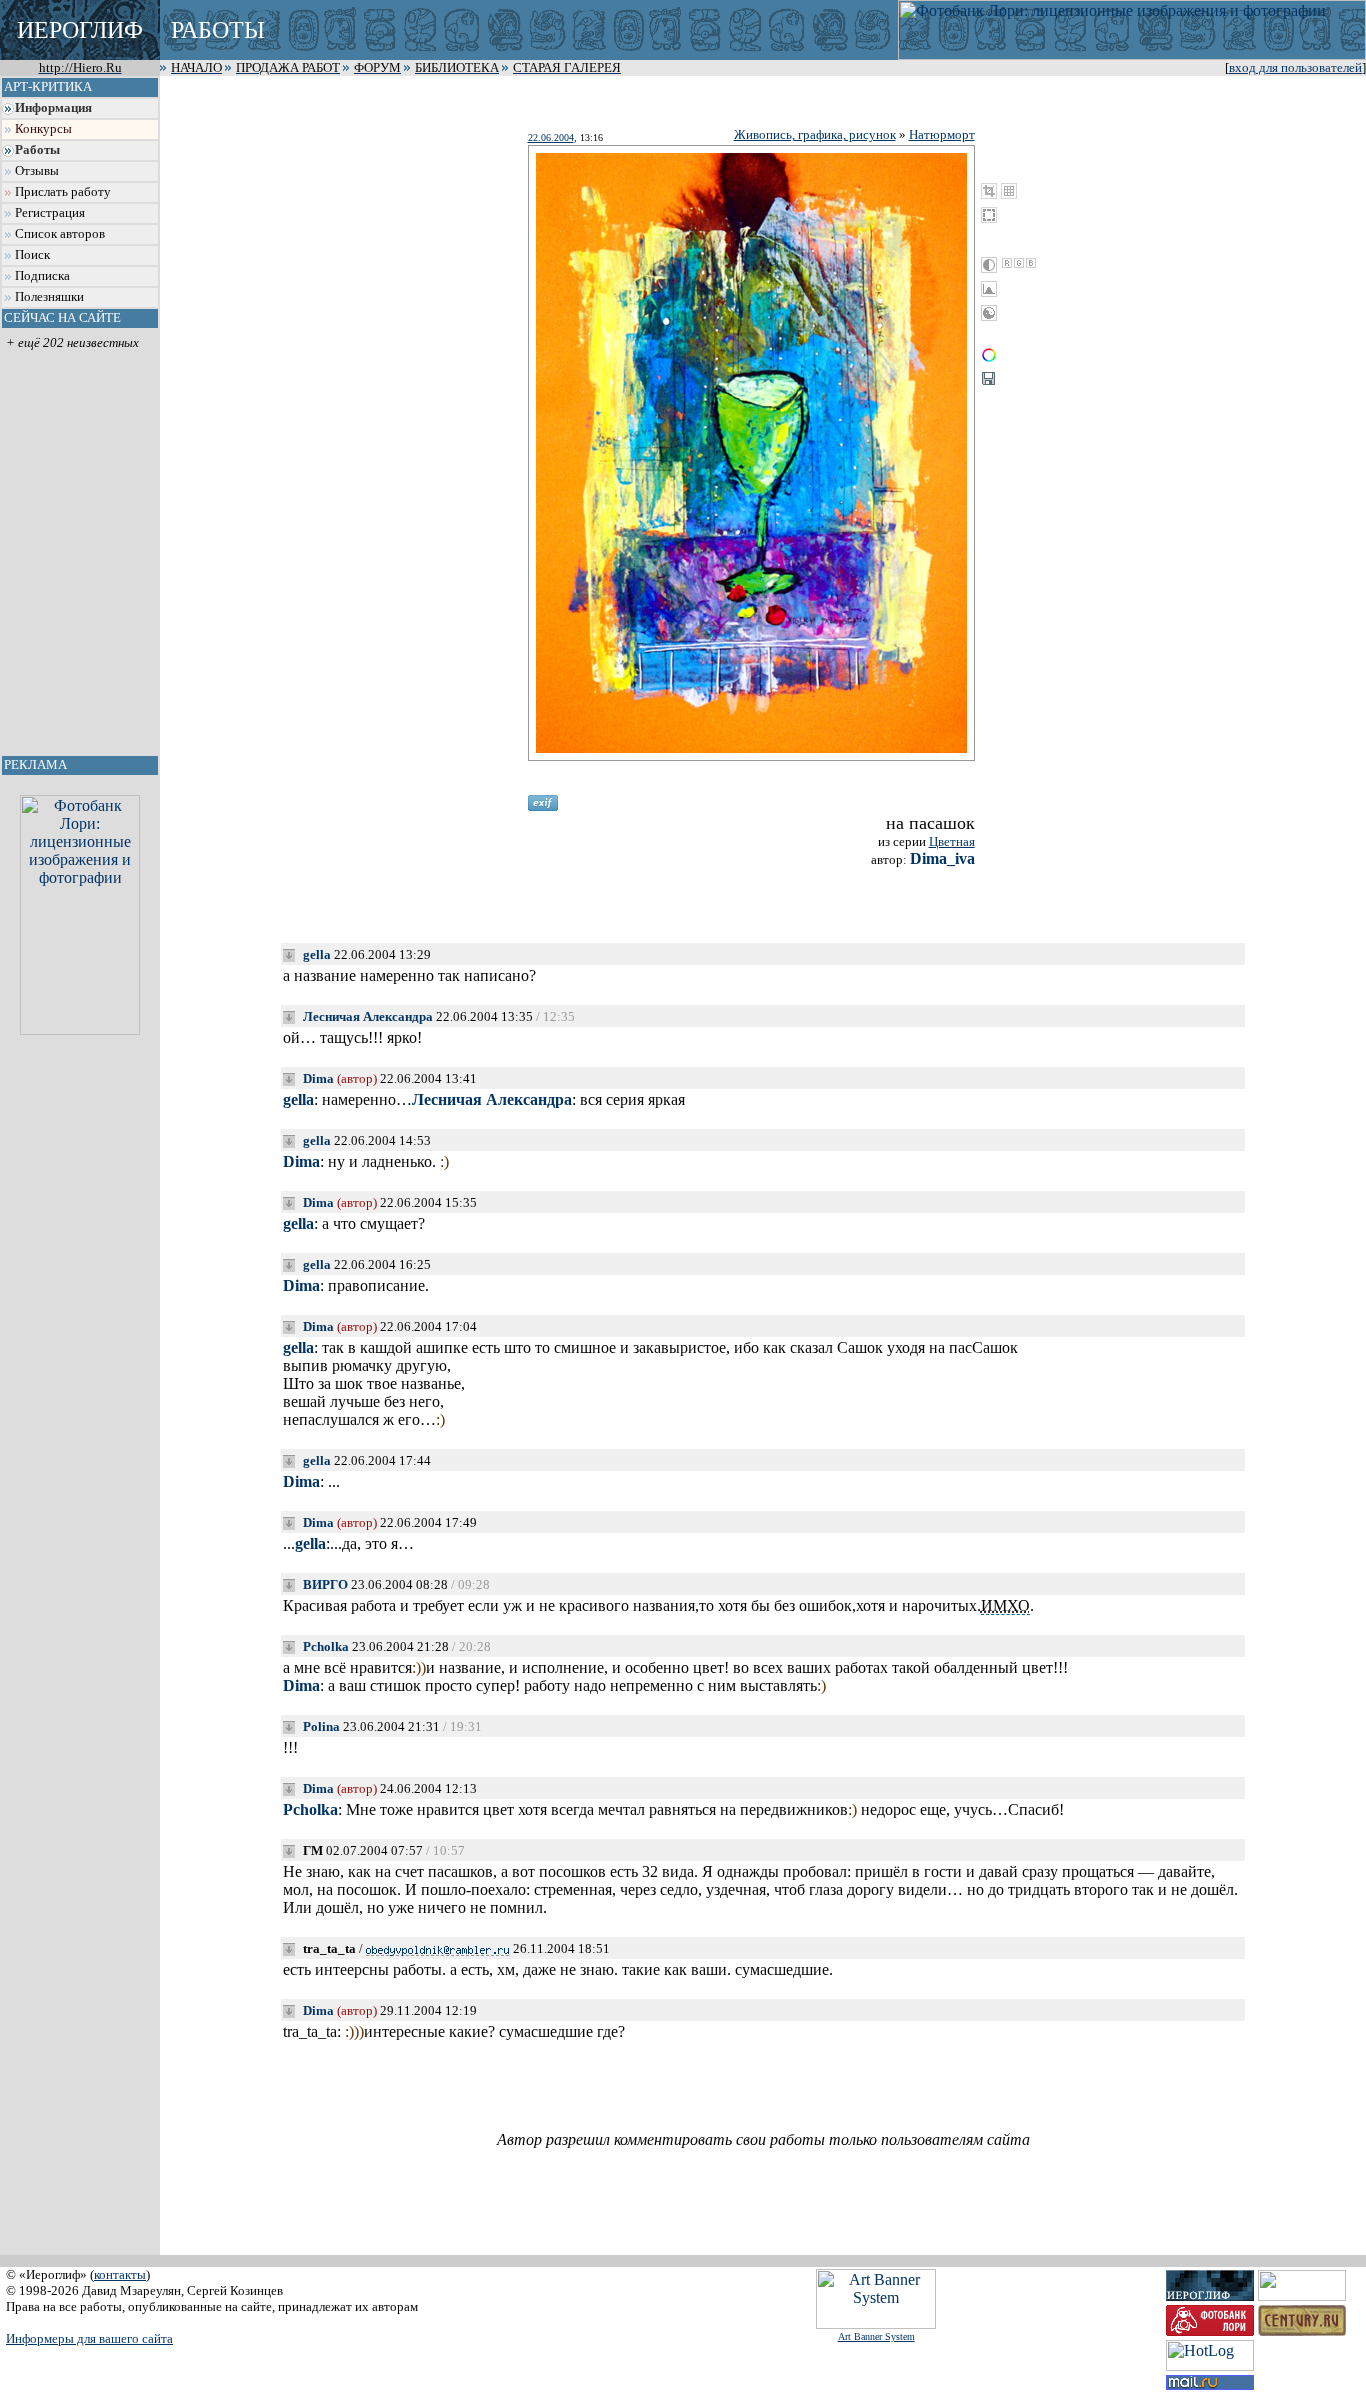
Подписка (42, 276)
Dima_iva (942, 858)
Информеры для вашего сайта (89, 2338)
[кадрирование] (989, 191)
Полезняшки (49, 297)
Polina (321, 1726)
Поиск (32, 255)
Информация (53, 108)
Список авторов (60, 234)
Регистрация (50, 213)
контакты (120, 2274)
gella (317, 954)
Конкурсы (43, 129)
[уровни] (989, 289)
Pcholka (326, 1646)
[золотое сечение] (1009, 191)
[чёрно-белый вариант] (989, 265)
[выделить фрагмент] (989, 215)
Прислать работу (63, 192)
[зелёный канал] (1019, 263)
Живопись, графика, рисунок (815, 134)
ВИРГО (325, 1584)
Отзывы (37, 171)
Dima (318, 1078)
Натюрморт (942, 134)
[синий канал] (1031, 263)
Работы (37, 150)
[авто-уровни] (989, 313)
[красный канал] (1007, 263)
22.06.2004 (551, 137)
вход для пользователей (1295, 68)
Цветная (952, 841)
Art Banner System (876, 2336)
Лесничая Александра (368, 1016)
